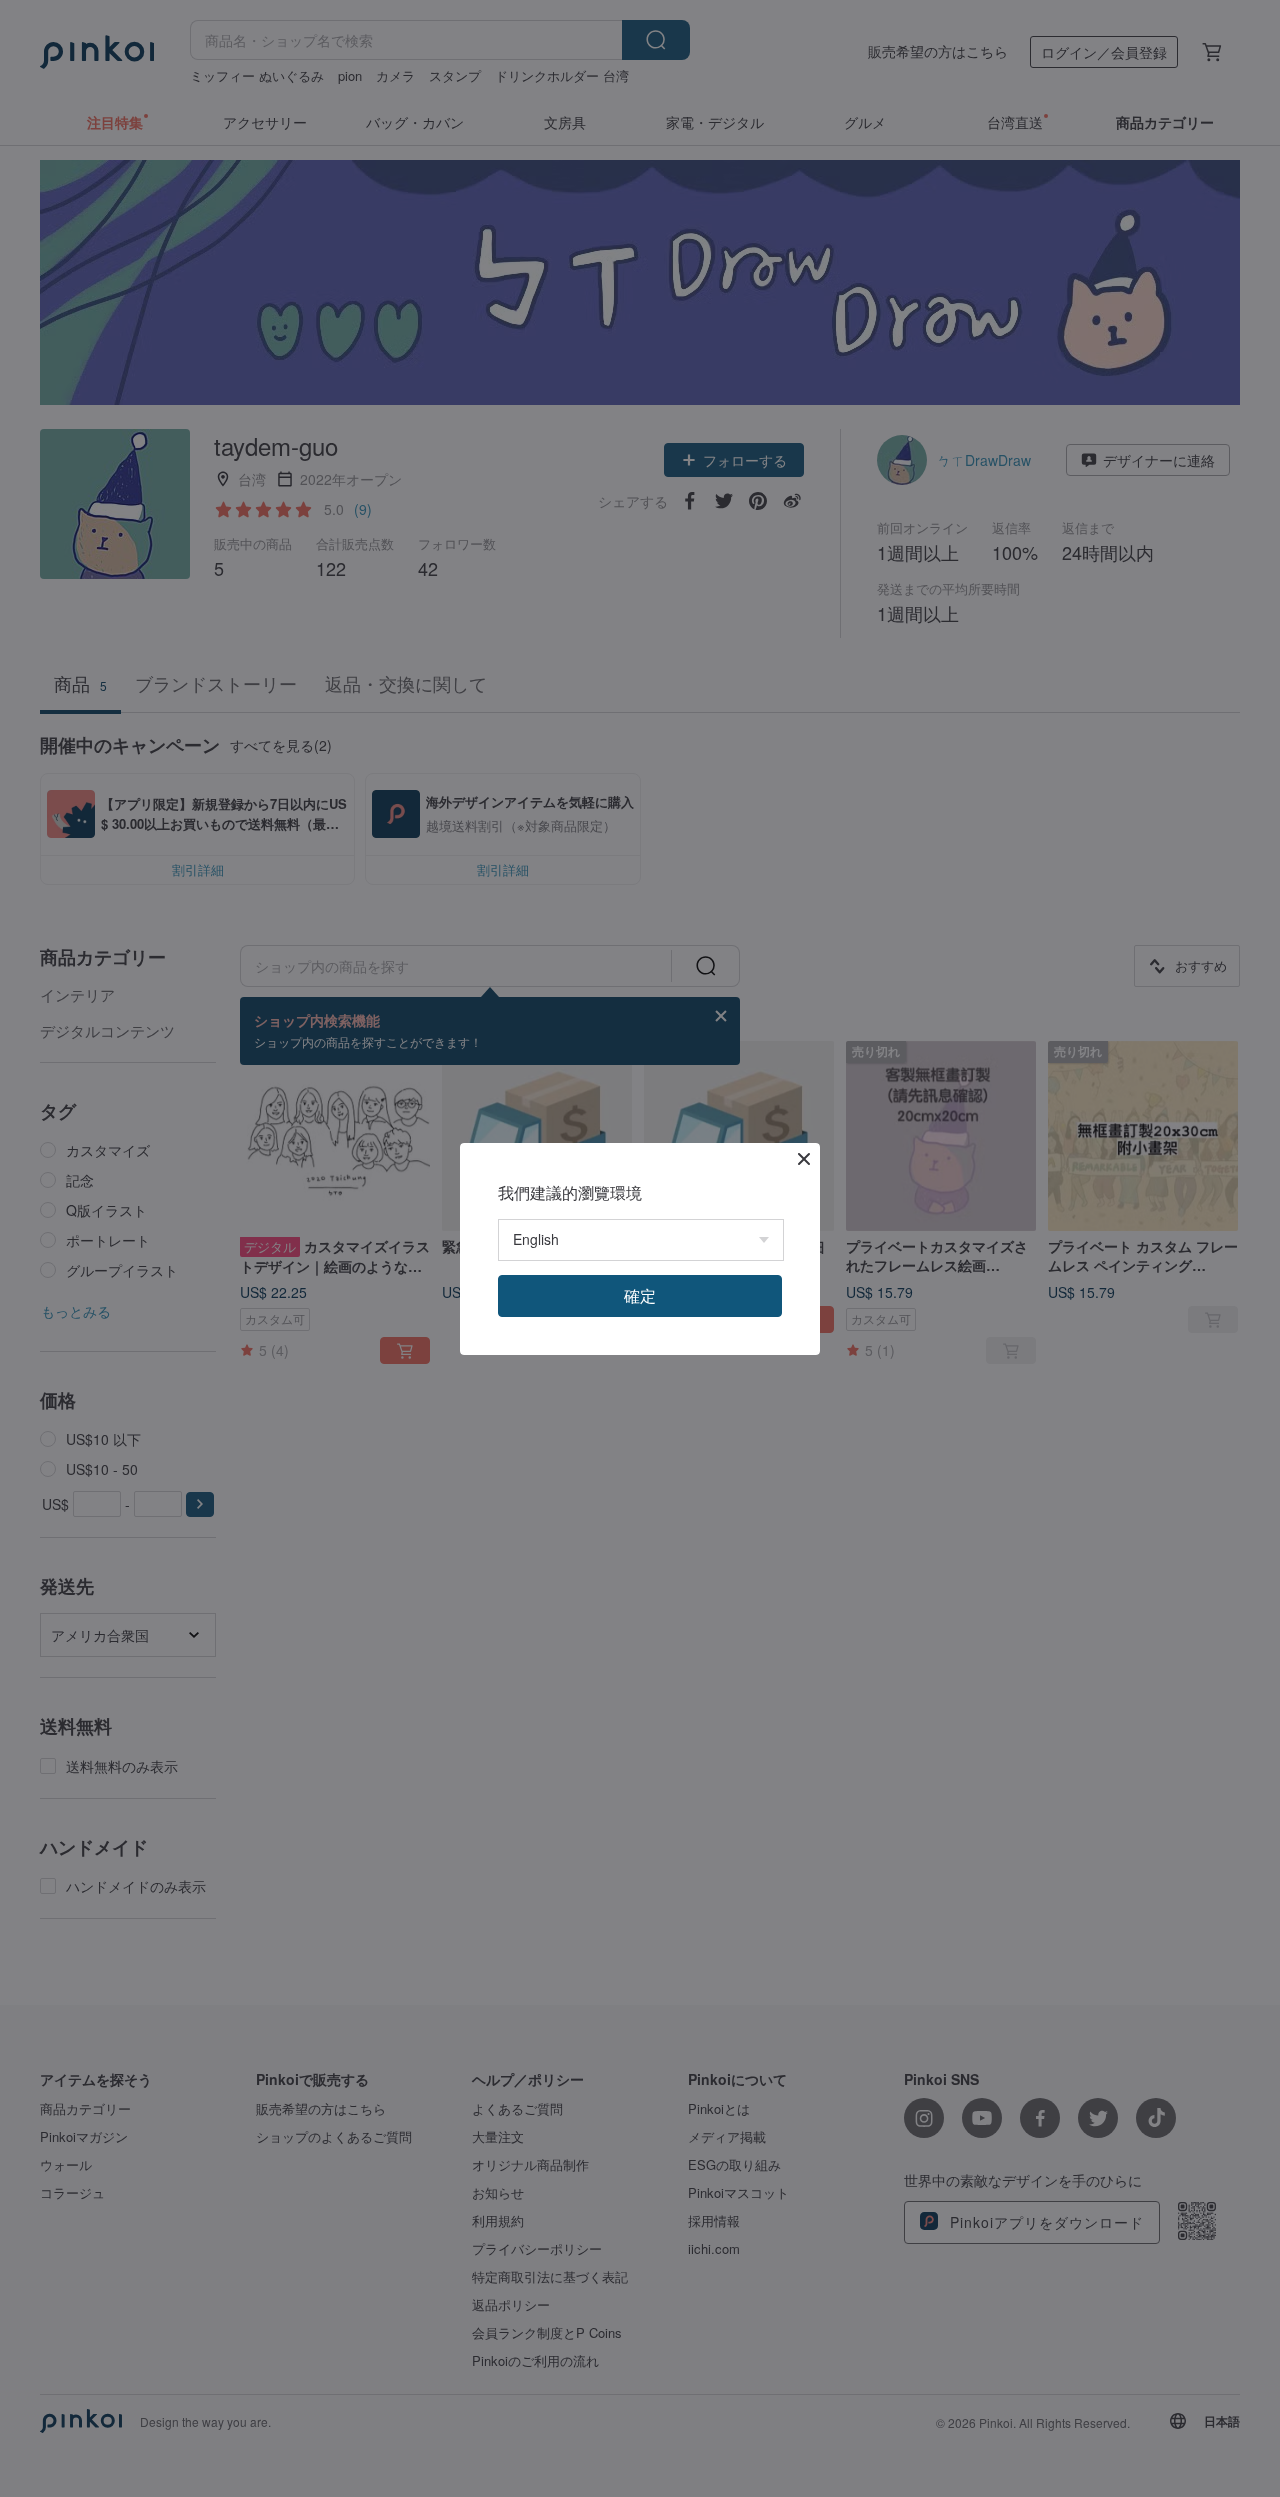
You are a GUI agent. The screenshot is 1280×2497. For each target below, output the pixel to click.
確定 (640, 1295)
